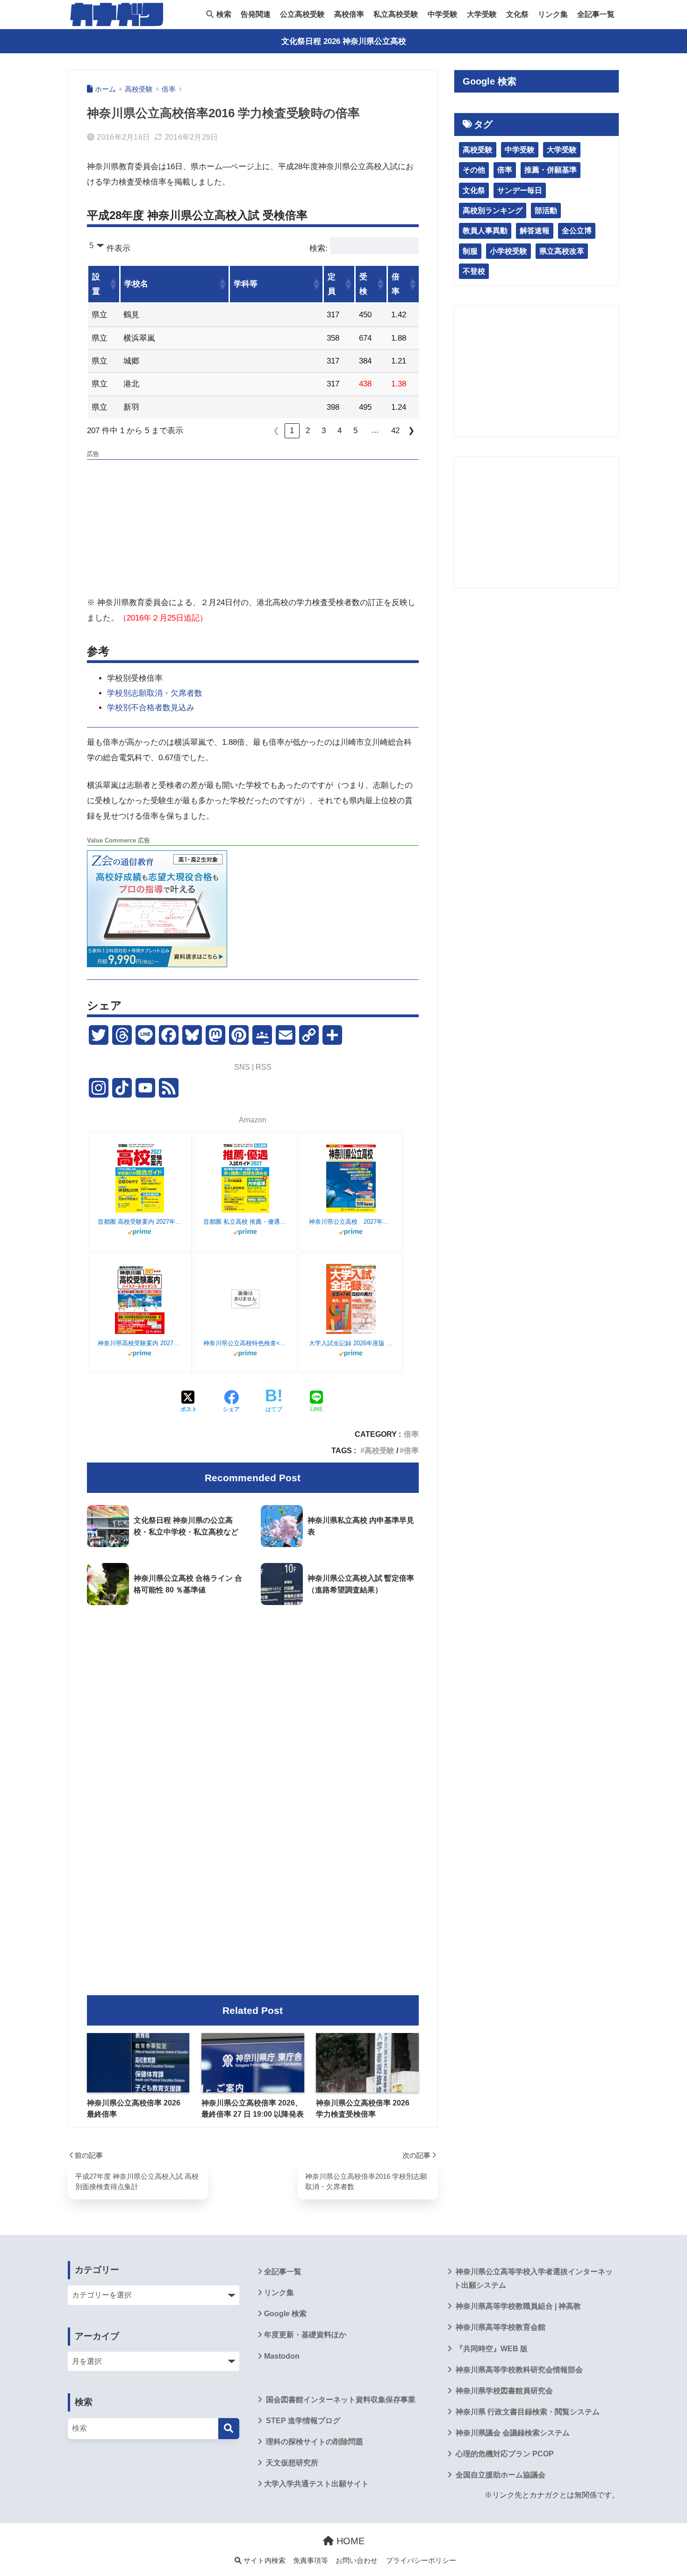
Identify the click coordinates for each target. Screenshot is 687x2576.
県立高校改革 (562, 251)
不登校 (474, 271)
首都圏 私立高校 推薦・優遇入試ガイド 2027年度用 (245, 1222)
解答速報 (535, 231)
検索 (223, 14)
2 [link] (308, 431)
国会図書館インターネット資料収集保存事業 (340, 2400)
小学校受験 (508, 251)
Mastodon (282, 2356)
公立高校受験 (302, 14)
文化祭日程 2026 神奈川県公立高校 (344, 41)
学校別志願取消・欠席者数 (155, 693)
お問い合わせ (357, 2561)
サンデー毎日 (520, 190)
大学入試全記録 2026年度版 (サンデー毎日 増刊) (351, 1343)
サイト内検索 (264, 2561)
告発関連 (256, 14)
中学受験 (443, 14)
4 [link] (340, 431)
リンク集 (553, 14)
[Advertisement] (253, 529)
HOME (349, 2541)
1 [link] (292, 431)
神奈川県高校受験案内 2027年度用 (140, 1343)
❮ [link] (276, 431)
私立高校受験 (396, 14)
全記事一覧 (596, 14)
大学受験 (482, 14)
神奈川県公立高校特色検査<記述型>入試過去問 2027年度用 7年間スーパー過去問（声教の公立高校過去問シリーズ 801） (245, 1343)
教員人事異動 (485, 231)
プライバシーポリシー (421, 2561)
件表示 (118, 248)
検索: (318, 248)
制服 (470, 251)
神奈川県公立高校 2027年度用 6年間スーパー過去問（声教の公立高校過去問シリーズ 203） (351, 1222)
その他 (474, 170)
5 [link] (355, 431)
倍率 (411, 1434)
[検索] (229, 2429)
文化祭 (517, 14)
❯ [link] (411, 431)
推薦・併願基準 (551, 170)
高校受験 (379, 1450)
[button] (113, 284)
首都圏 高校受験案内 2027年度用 (140, 1222)
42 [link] (395, 431)
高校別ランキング (493, 211)
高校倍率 (349, 14)
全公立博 (577, 231)
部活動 (546, 211)
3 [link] (324, 431)
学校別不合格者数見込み (151, 708)
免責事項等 (311, 2561)
